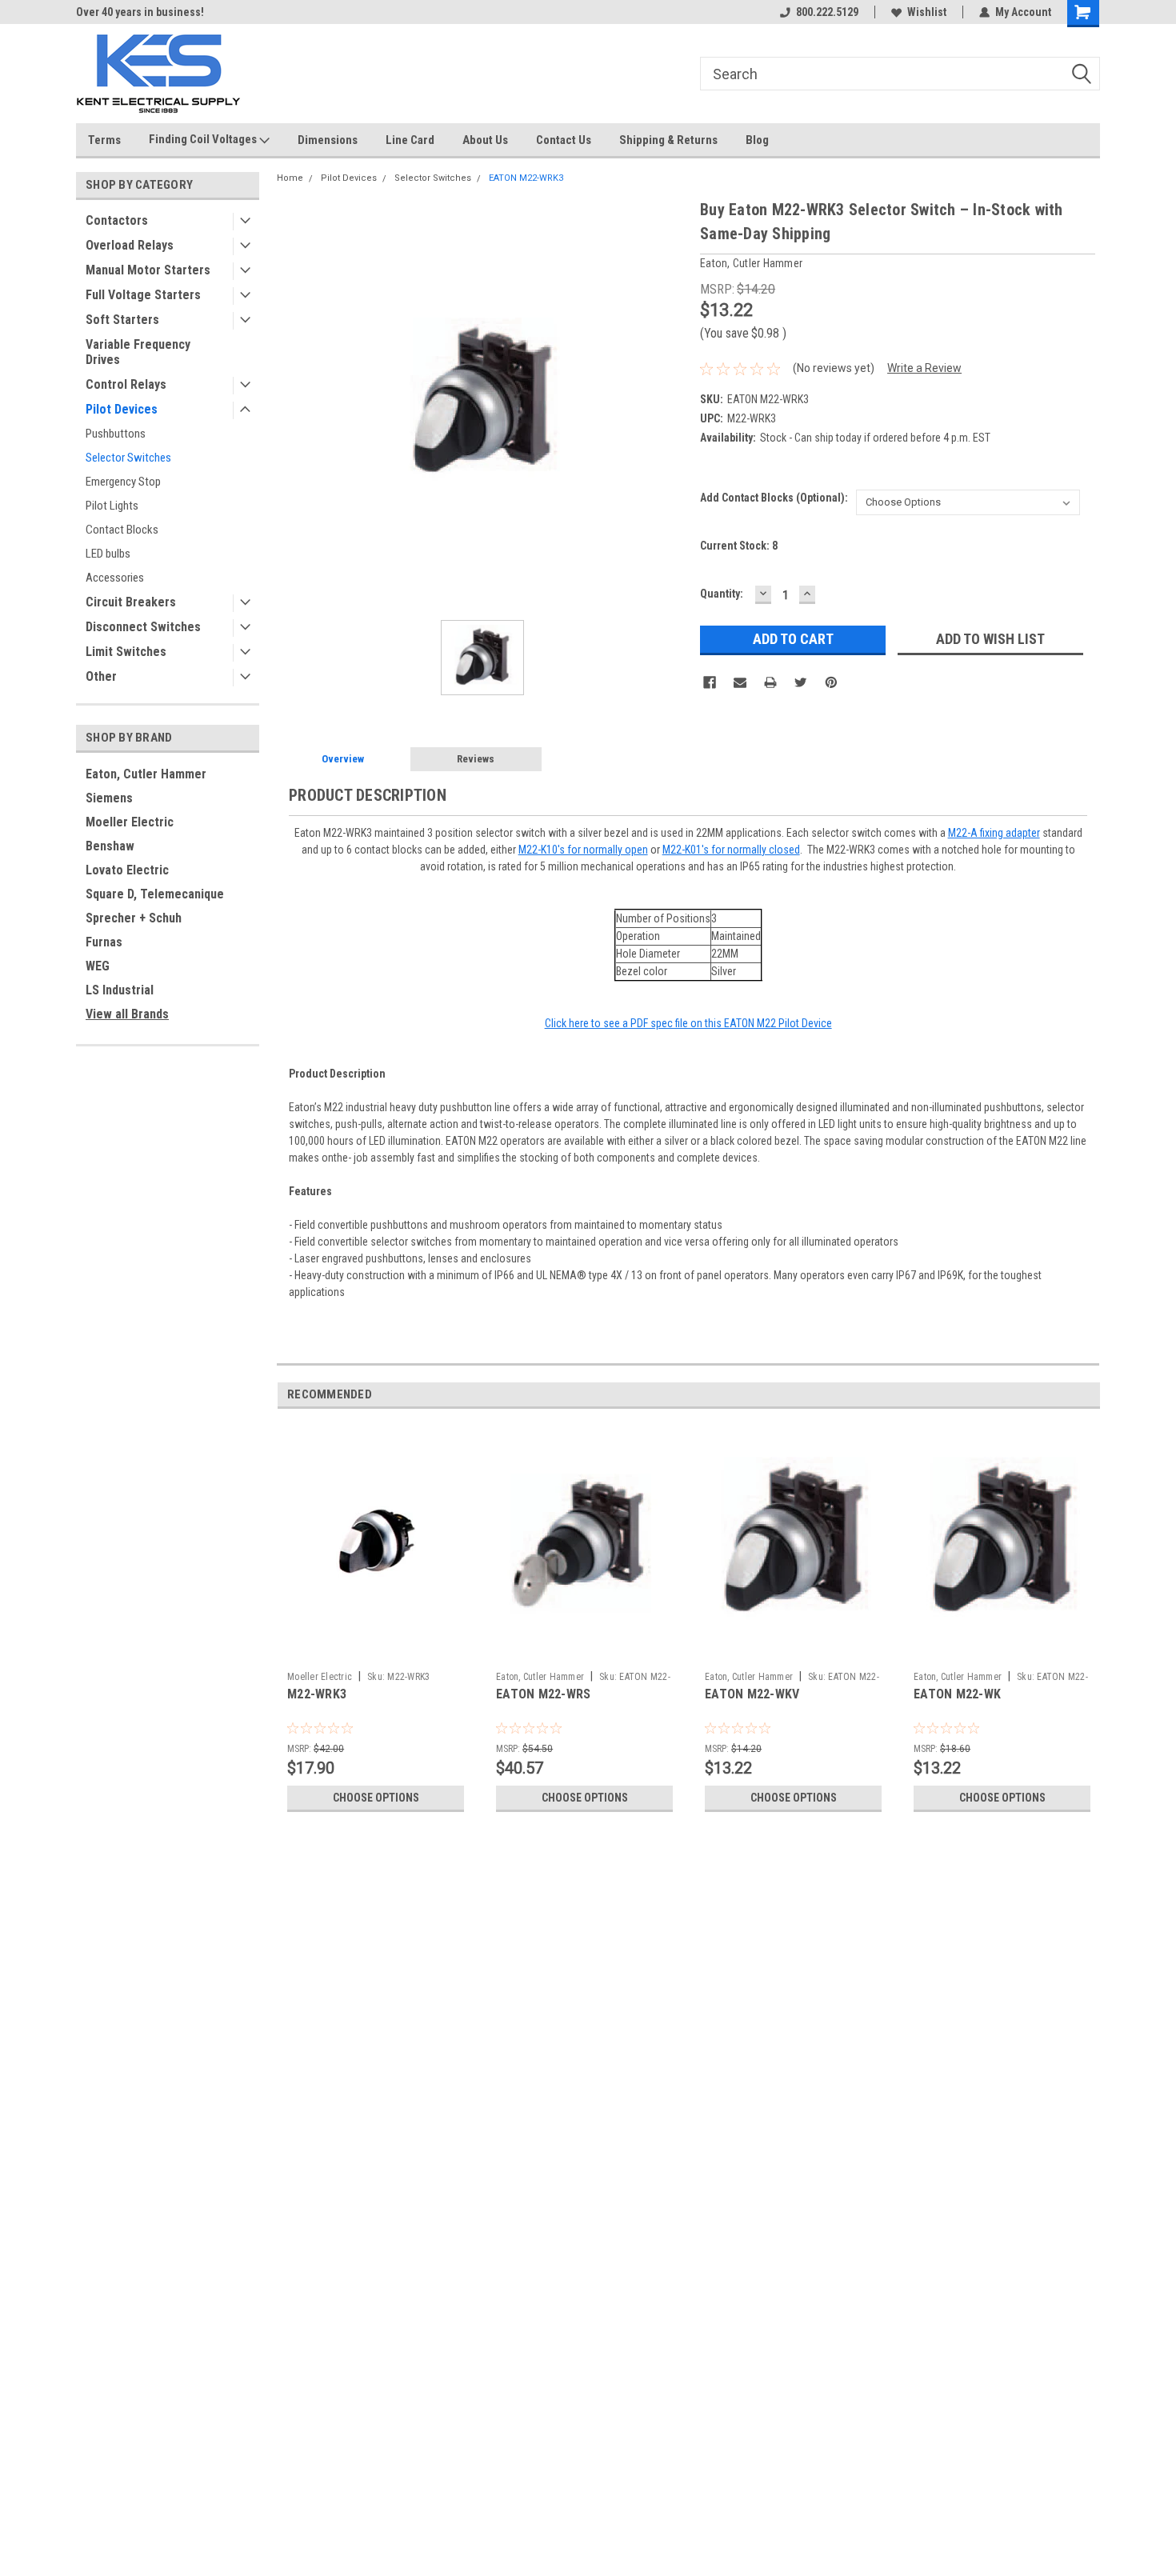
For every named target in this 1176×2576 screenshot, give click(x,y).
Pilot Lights (112, 506)
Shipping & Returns (668, 140)
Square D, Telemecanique (155, 894)
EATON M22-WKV (752, 1694)
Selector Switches (128, 458)
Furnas (104, 942)
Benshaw (110, 846)
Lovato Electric (127, 870)
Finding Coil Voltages (204, 139)
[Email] (740, 682)
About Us (485, 140)
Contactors (117, 220)
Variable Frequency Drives (138, 352)
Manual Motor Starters (148, 270)
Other (101, 676)
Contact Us (564, 140)
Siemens (109, 798)
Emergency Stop (123, 482)
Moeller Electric (130, 822)
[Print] (770, 682)
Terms (104, 140)
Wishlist (927, 12)
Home (290, 178)
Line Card (410, 140)
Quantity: (722, 594)
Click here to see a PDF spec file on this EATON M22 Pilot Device (688, 1023)
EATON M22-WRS (543, 1694)
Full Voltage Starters (143, 295)
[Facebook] (710, 682)
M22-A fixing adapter (994, 833)
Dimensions (328, 140)
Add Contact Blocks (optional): (774, 498)
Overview (343, 759)
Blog (757, 140)
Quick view (376, 1652)
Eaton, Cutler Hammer (146, 774)
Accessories (115, 578)
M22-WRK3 (317, 1694)
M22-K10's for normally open (583, 850)
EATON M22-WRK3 (526, 178)
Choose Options (376, 1798)
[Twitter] (801, 682)
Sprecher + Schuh (134, 918)
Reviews (476, 759)
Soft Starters (122, 320)
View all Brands (127, 1014)
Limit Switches (126, 652)
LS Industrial (120, 990)
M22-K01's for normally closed (731, 850)
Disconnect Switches (143, 627)
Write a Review (924, 368)
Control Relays (126, 384)
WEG (98, 966)
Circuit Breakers (131, 602)
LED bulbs (108, 554)
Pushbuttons (116, 434)
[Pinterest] (831, 682)
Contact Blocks (122, 530)
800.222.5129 (827, 12)
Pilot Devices (122, 409)
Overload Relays (130, 245)
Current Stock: (739, 546)
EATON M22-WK (957, 1694)
